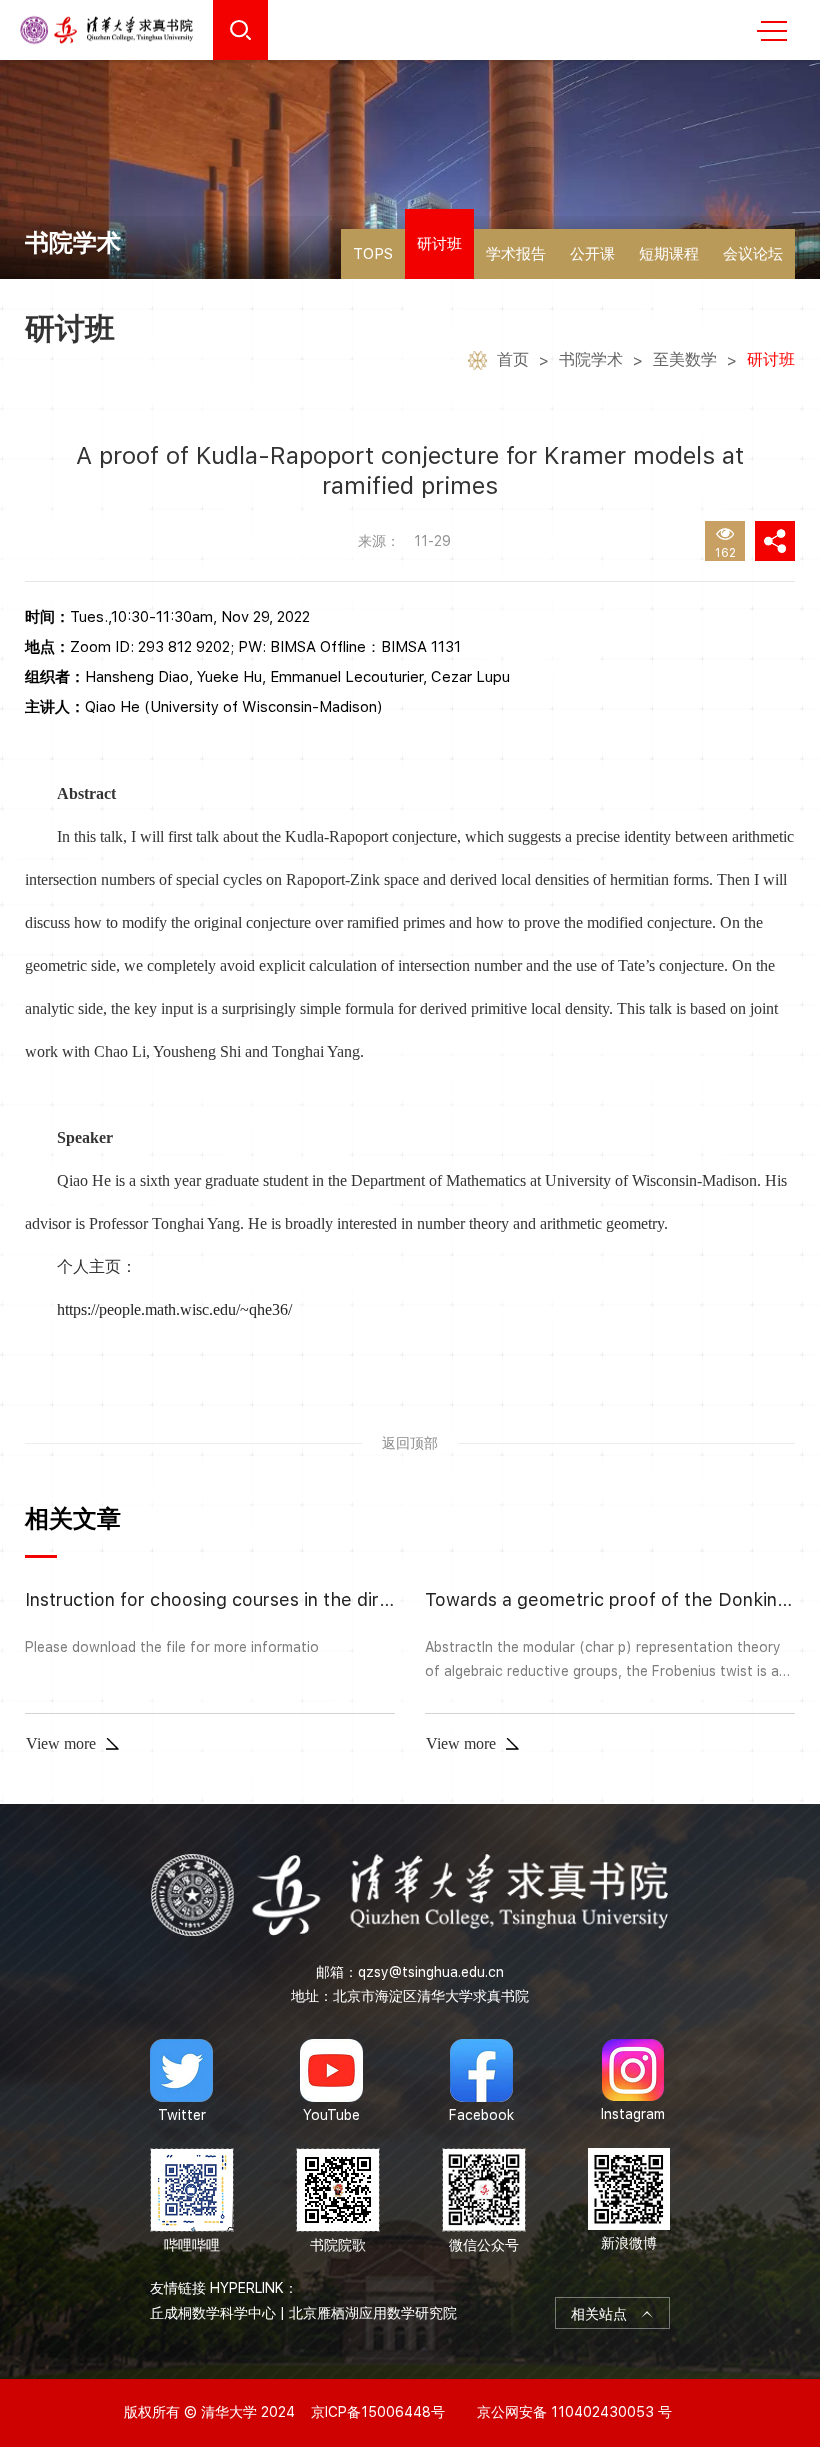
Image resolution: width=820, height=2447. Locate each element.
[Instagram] (633, 2081)
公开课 (592, 254)
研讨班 (439, 244)
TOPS (373, 254)
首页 (513, 359)
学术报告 (516, 254)
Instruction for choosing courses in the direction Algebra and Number (320, 1599)
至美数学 (685, 359)
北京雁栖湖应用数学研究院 (373, 2313)
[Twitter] (181, 2081)
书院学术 (591, 359)
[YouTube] (331, 2081)
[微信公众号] (484, 2201)
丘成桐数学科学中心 (213, 2313)
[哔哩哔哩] (192, 2201)
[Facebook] (481, 2081)
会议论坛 (753, 254)
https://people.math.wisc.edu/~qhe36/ (174, 1309)
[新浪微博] (629, 2201)
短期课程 (669, 254)
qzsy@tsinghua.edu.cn (431, 1972)
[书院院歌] (338, 2201)
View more (61, 1743)
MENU (772, 30)
